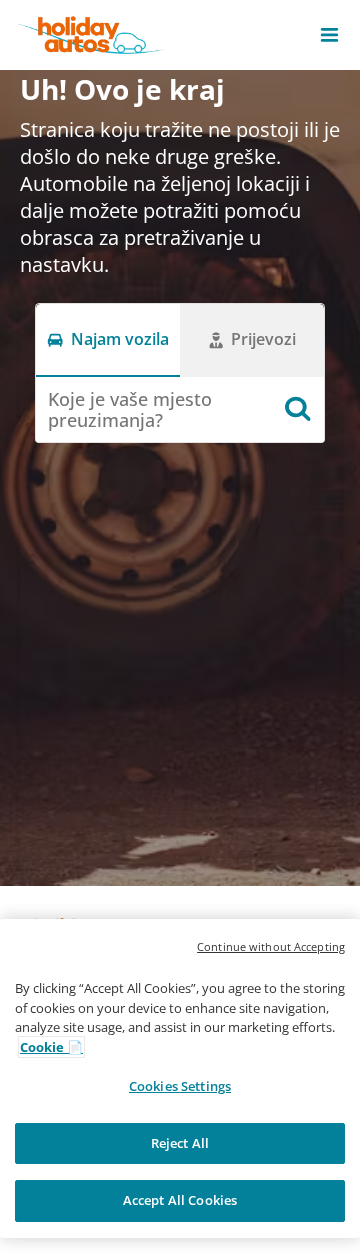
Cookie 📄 (51, 1047)
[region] (180, 1078)
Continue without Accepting (271, 946)
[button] (329, 35)
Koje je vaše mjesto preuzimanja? (130, 409)
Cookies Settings (180, 1086)
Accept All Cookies (180, 1200)
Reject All (180, 1143)
